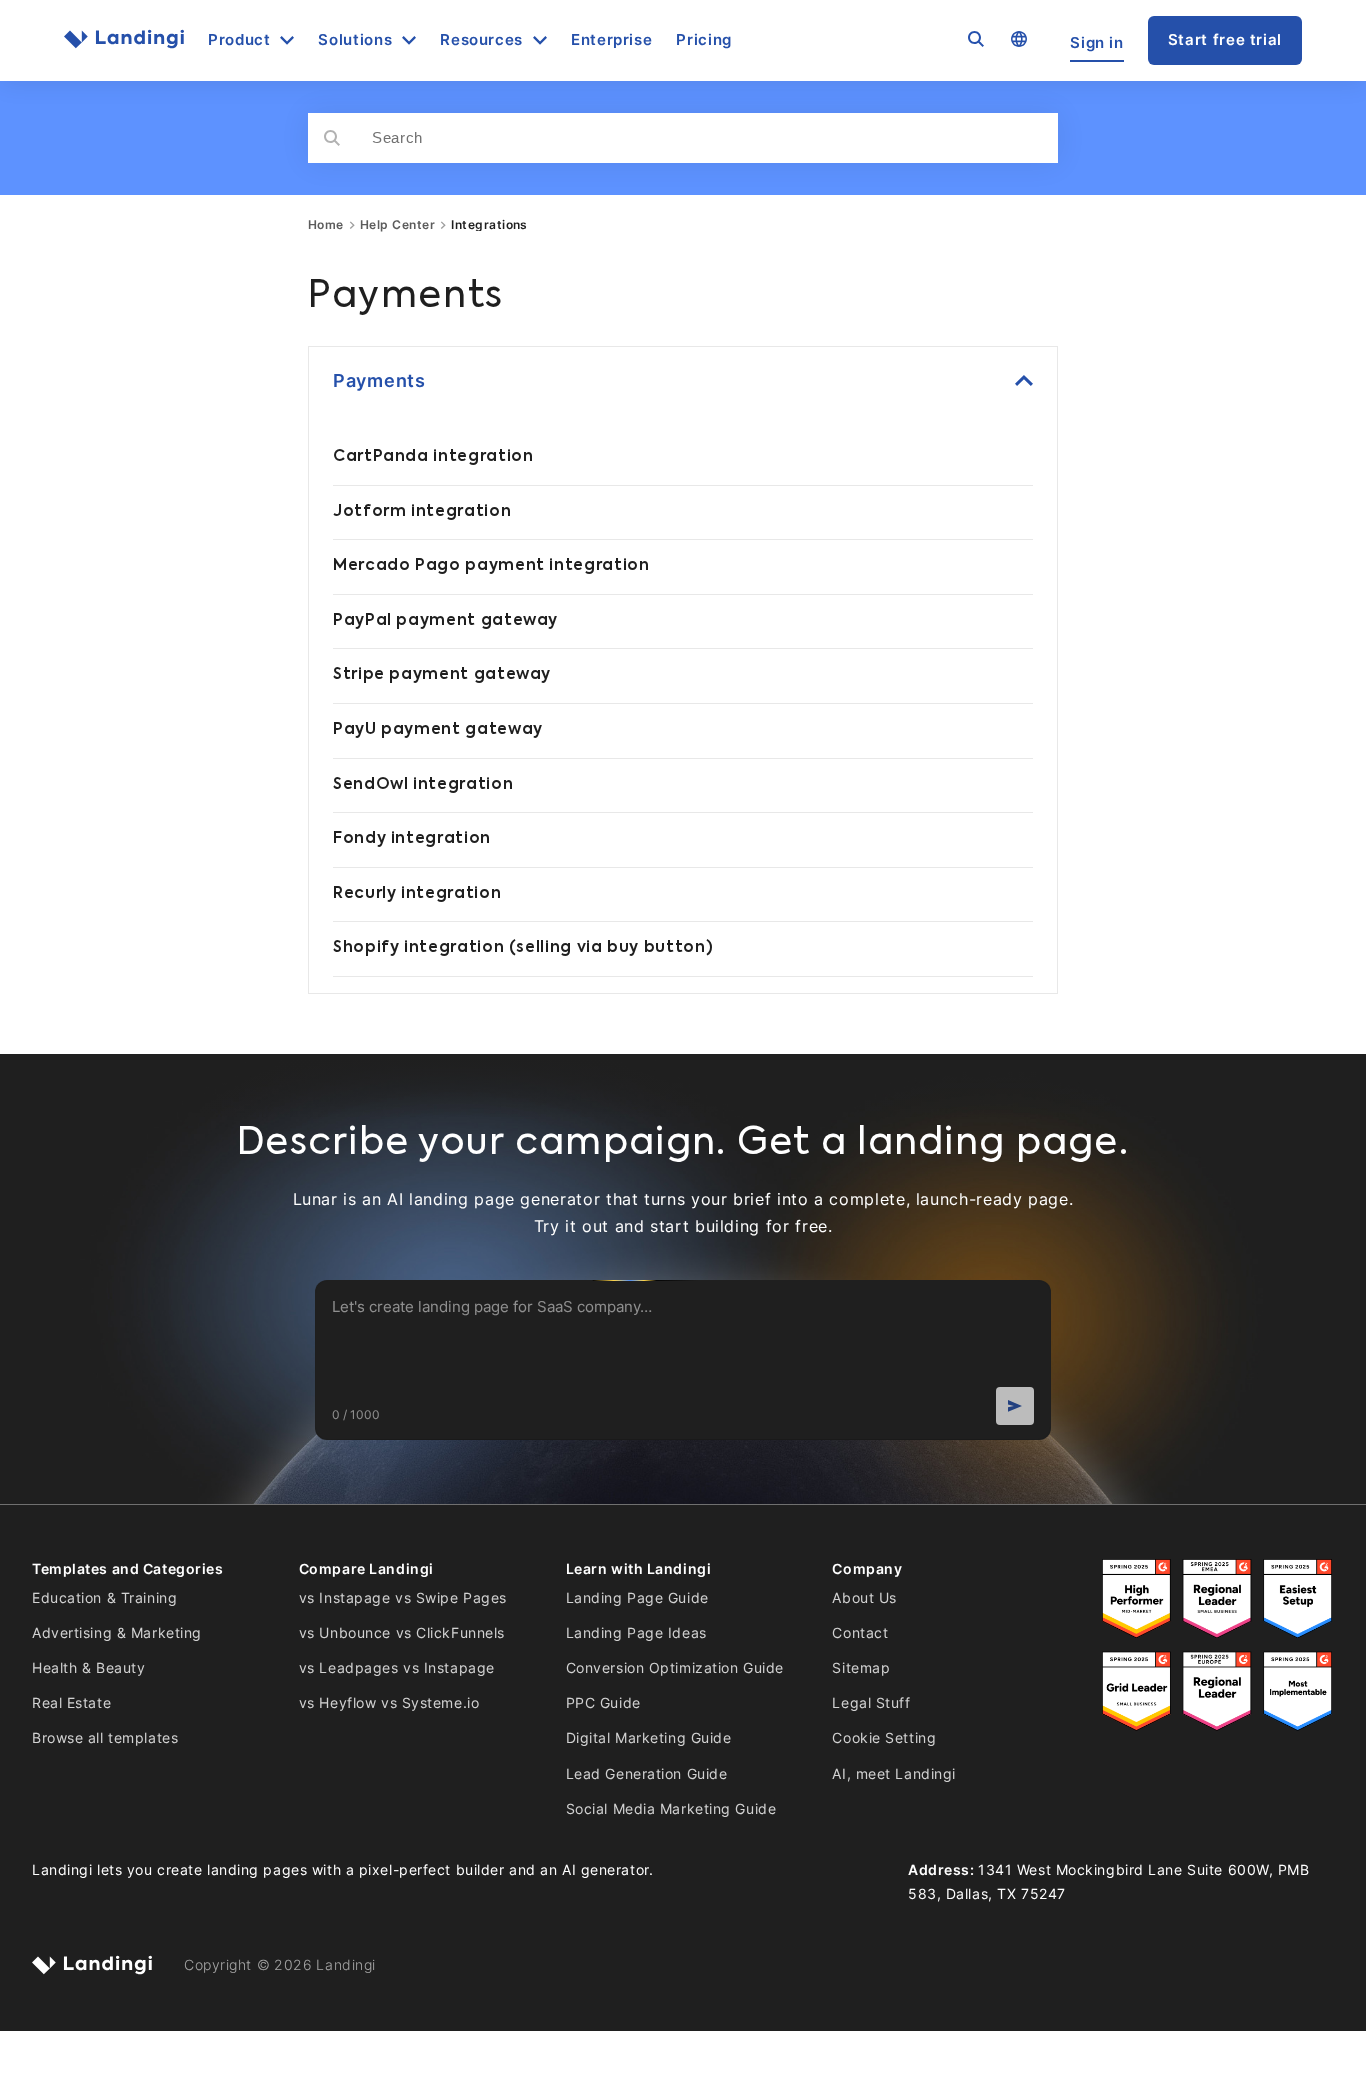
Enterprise (611, 40)
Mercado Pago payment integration (491, 566)
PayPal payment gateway (445, 621)
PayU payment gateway (438, 730)
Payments (379, 380)
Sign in (1096, 42)
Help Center (397, 225)
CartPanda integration (433, 457)
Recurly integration (417, 894)
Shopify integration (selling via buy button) (523, 948)
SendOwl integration (423, 785)
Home (326, 225)
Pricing (703, 40)
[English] (1018, 40)
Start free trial (1225, 39)
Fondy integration (412, 839)
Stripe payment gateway (442, 675)
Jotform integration (422, 512)
